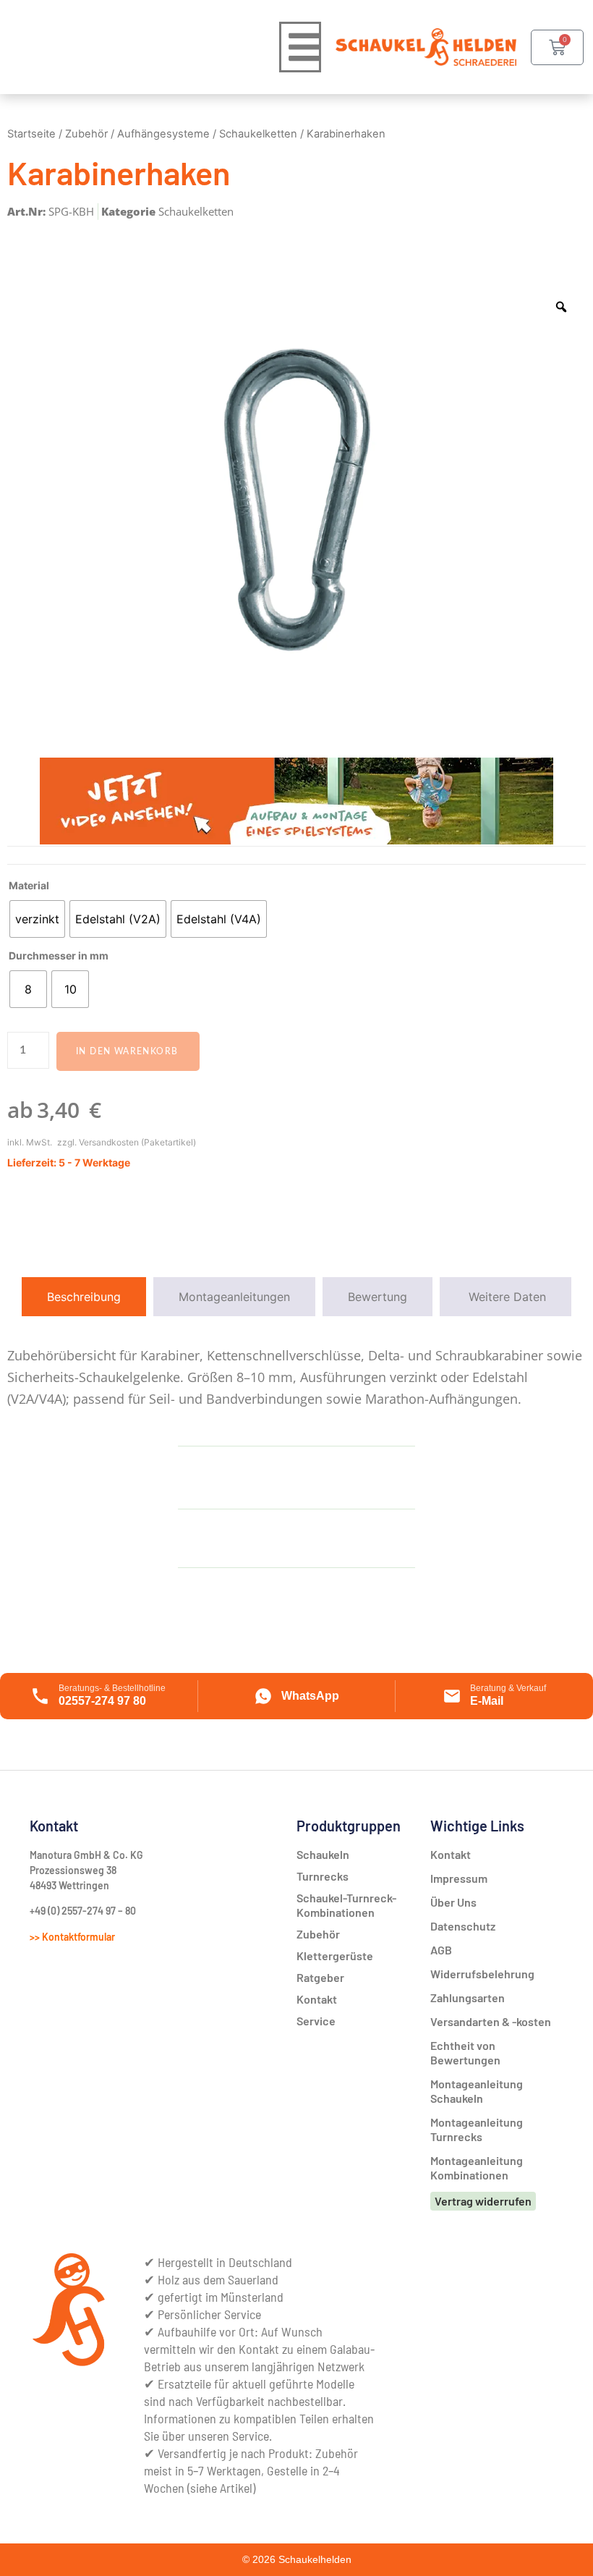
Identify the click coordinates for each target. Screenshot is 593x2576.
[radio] (37, 919)
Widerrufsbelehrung (482, 1974)
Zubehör (86, 134)
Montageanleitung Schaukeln (477, 2091)
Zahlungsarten (468, 1997)
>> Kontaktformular (72, 1937)
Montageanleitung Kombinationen (477, 2168)
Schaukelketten (258, 134)
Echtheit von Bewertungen (465, 2052)
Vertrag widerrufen (483, 2201)
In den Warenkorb (127, 1051)
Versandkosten (109, 1142)
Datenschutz (463, 1926)
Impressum (459, 1878)
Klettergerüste (335, 1956)
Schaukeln (323, 1854)
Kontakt (451, 1854)
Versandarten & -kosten (491, 2021)
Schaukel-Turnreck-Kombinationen (346, 1905)
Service (316, 2021)
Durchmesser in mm (59, 956)
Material (29, 886)
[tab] (84, 1297)
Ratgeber (320, 1977)
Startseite (31, 134)
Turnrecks (323, 1876)
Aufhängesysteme (163, 134)
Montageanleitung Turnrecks (477, 2129)
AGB (441, 1950)
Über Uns (453, 1902)
